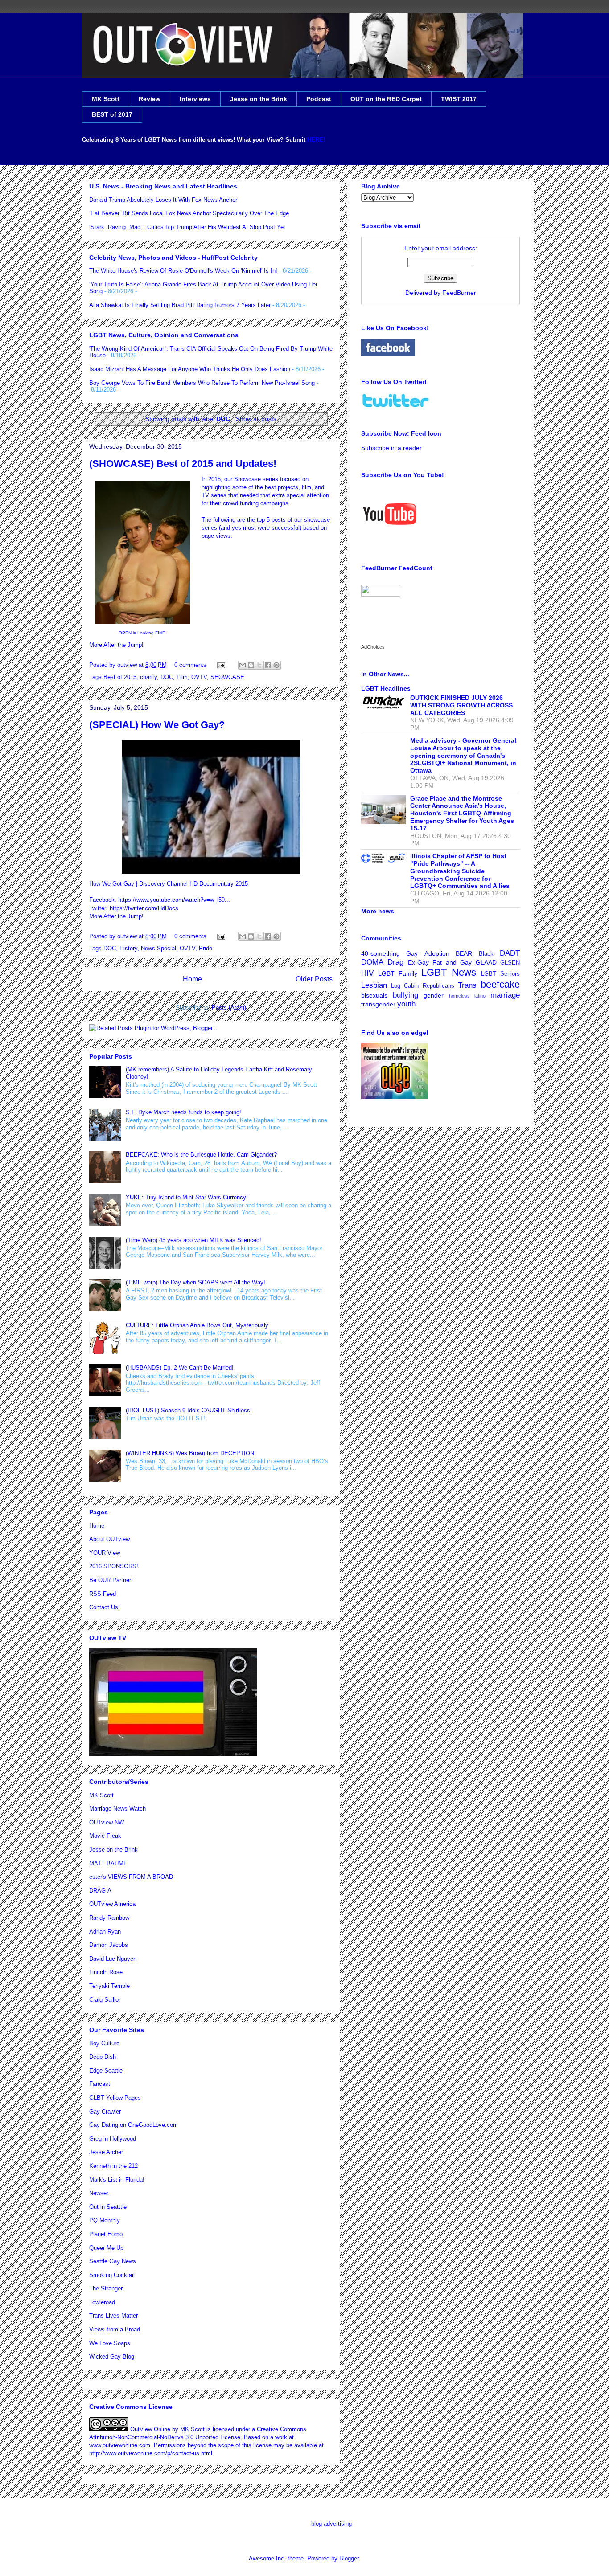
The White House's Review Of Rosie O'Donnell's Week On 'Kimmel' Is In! (183, 271)
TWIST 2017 (459, 99)
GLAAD (486, 962)
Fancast (100, 2084)
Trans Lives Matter (113, 2316)
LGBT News (449, 972)
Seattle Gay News (113, 2261)
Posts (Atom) (229, 1008)
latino (480, 996)
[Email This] (243, 665)
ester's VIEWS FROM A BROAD (131, 1877)
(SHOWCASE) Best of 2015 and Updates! (183, 464)
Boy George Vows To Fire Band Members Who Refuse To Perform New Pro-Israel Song (202, 383)
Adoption (437, 953)
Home (192, 979)
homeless (459, 996)
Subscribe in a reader (391, 448)
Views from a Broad (115, 2329)
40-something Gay (389, 953)
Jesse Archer (106, 2152)
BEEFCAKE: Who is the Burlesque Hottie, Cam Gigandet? (201, 1155)
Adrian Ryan (105, 1932)
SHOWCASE (227, 677)
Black (486, 954)
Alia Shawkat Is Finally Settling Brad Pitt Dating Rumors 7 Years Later (180, 305)
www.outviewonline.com (120, 2445)
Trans (467, 985)
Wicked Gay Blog (112, 2357)
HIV (367, 973)
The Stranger (106, 2288)
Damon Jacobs (109, 1945)
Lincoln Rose (106, 1972)
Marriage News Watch (117, 1809)
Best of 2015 (120, 677)
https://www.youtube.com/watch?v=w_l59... (174, 900)
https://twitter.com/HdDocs (144, 908)
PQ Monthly (105, 2220)
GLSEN (510, 963)
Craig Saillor (105, 2000)
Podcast (319, 99)
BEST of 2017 (112, 114)
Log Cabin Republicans (422, 986)
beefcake (500, 984)
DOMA (372, 962)
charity (148, 677)
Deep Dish (103, 2057)
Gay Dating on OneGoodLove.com (134, 2125)
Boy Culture (104, 2043)
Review (150, 99)
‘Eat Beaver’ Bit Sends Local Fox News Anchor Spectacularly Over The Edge (189, 213)
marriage (505, 995)
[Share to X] (259, 665)
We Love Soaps (110, 2343)
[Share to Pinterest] (276, 665)
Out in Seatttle (108, 2207)
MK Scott (106, 99)
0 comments (190, 665)
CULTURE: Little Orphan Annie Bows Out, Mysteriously (197, 1325)
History (128, 948)
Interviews (195, 99)
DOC (167, 677)
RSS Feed (103, 1594)
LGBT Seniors (500, 974)
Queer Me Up (106, 2248)
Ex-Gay (418, 962)
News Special (158, 948)
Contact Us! (105, 1607)
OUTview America (112, 1904)
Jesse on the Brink (259, 99)
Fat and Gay (452, 962)
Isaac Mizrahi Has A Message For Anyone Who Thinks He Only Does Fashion (190, 369)
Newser (99, 2193)
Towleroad (102, 2302)
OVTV (199, 677)
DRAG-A (100, 1891)
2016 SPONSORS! (114, 1566)
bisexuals (374, 995)
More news (378, 911)
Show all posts (256, 419)
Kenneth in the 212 (113, 2166)
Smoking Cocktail (112, 2275)
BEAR (464, 953)
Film (182, 677)
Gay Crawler (105, 2112)
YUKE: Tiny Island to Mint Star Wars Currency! (187, 1197)
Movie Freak (105, 1836)
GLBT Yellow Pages (115, 2098)
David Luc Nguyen (113, 1959)
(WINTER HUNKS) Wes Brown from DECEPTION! (191, 1453)
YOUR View (105, 1553)
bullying (405, 995)
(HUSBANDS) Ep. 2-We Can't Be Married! (180, 1368)
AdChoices (373, 647)
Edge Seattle (106, 2071)
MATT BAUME (108, 1863)
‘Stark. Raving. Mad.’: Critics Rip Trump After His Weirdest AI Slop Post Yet (187, 227)
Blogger (349, 2558)
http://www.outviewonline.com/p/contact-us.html (151, 2453)
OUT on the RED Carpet (386, 99)
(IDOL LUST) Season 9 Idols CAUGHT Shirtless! (189, 1410)
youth (406, 1004)
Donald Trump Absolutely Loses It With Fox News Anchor (163, 200)
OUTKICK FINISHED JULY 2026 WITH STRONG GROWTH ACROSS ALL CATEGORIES (461, 705)
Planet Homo (106, 2234)
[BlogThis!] (251, 665)
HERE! (316, 140)
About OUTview (109, 1539)
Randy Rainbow (109, 1918)
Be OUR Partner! (111, 1580)
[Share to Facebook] (268, 665)
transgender (378, 1004)
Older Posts (314, 979)
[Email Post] (220, 665)
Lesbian (374, 985)
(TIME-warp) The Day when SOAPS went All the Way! (195, 1282)
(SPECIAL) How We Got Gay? (157, 725)
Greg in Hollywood (113, 2139)
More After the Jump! (116, 645)
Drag (395, 962)
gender (434, 995)
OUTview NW (107, 1822)
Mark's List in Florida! (117, 2180)
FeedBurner (459, 293)
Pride (206, 948)
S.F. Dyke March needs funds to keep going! (183, 1112)
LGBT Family (398, 973)
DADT (510, 953)
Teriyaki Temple (109, 1986)
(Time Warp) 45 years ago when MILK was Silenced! (193, 1240)
